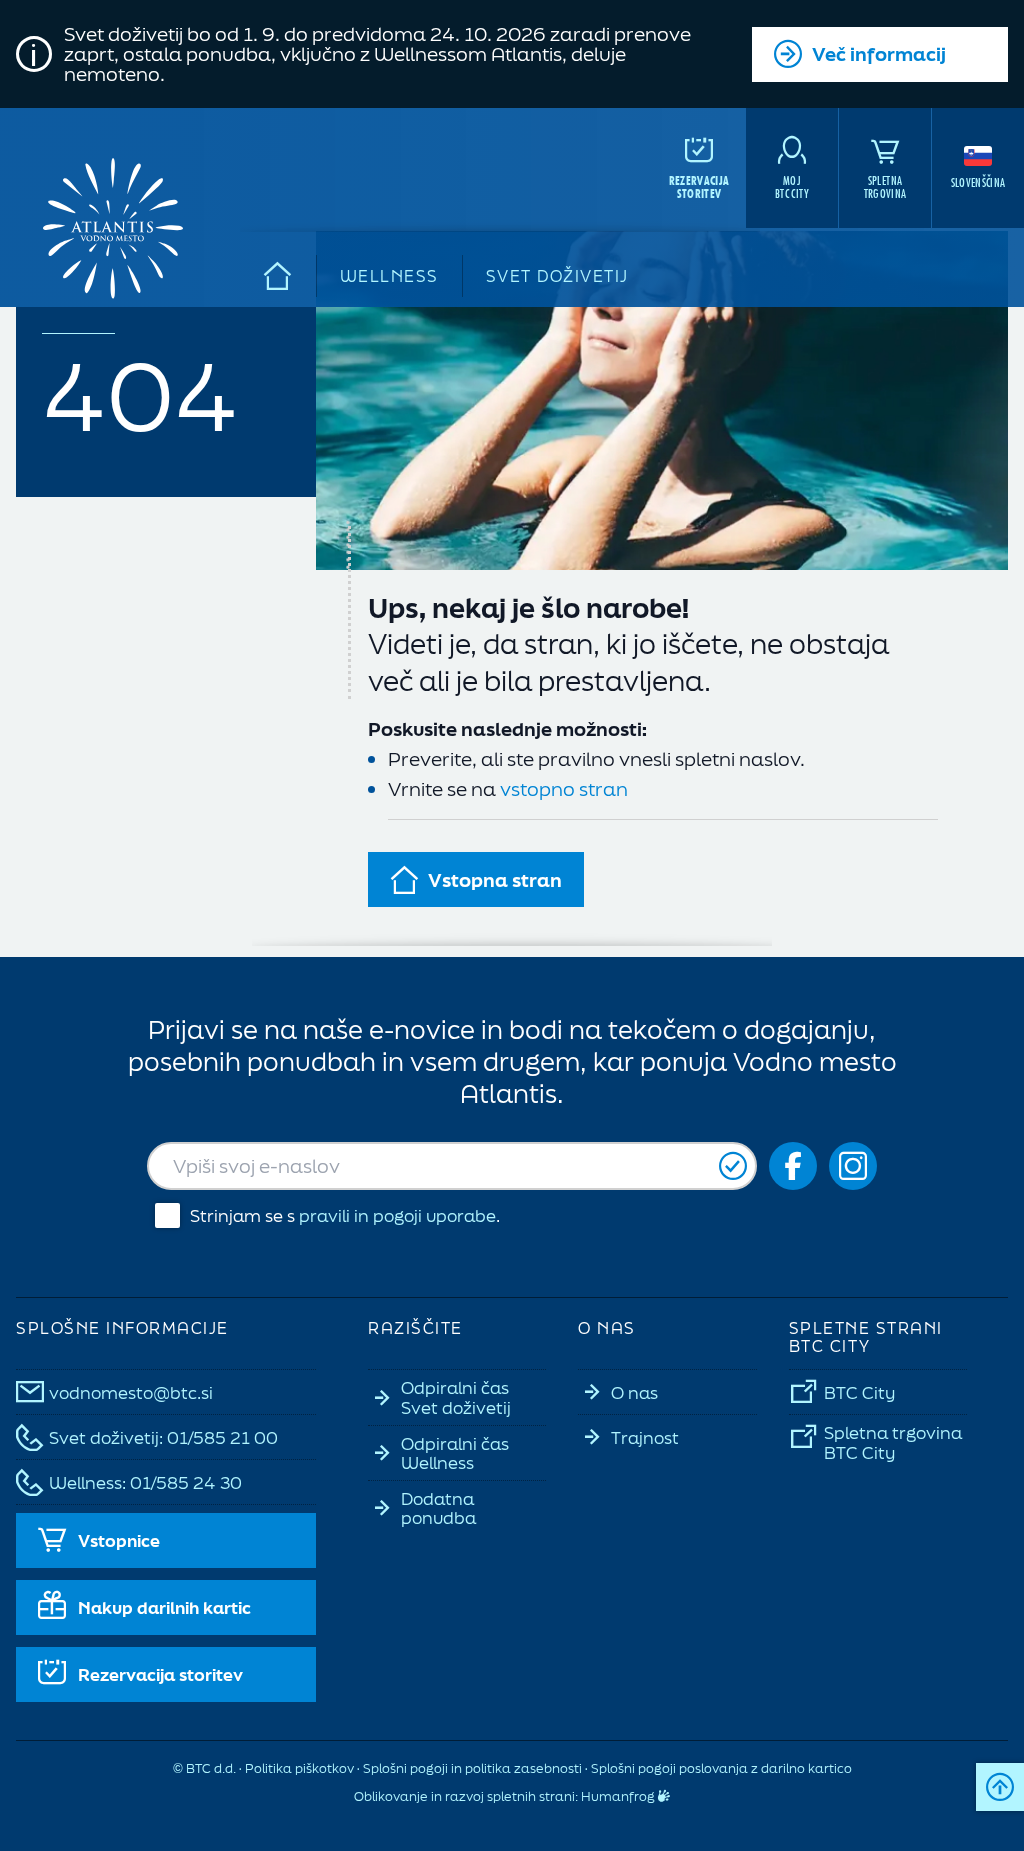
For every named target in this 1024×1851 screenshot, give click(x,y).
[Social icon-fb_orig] (793, 1166)
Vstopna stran (495, 880)
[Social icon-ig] (853, 1166)
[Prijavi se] (733, 1166)
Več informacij (879, 54)
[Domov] (278, 276)
